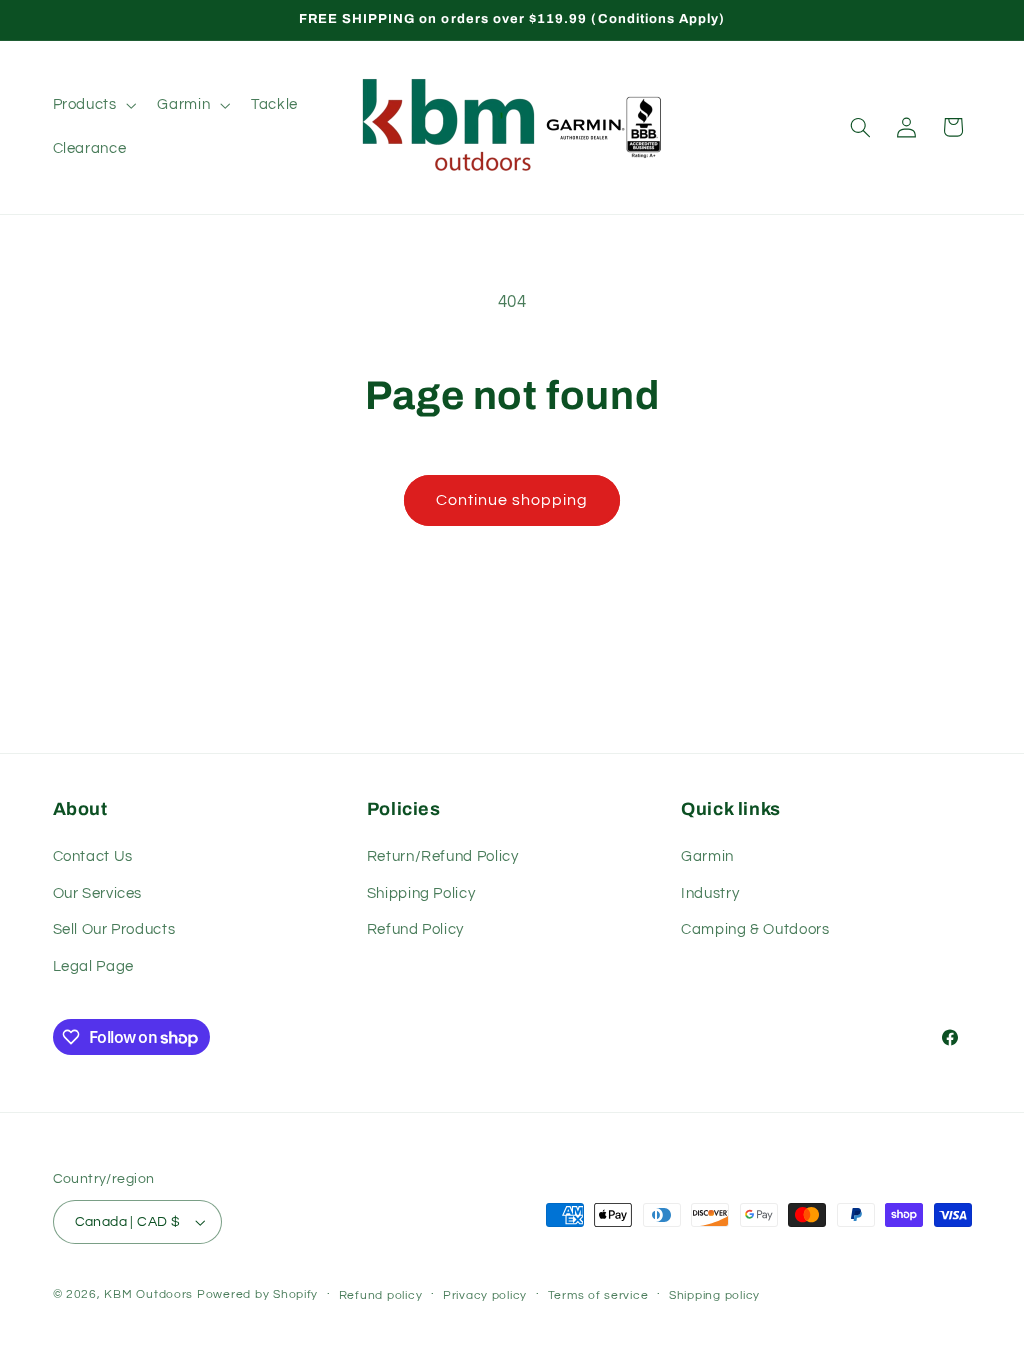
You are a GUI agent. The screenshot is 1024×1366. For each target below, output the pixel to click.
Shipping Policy (421, 893)
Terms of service (598, 1295)
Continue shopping (512, 500)
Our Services (98, 893)
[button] (92, 105)
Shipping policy (714, 1295)
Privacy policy (485, 1295)
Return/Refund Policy (443, 856)
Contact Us (93, 856)
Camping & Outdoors (755, 929)
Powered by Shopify (257, 1294)
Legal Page (93, 966)
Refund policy (381, 1295)
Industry (710, 893)
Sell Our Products (114, 929)
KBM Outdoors (148, 1294)
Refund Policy (415, 929)
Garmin (707, 856)
